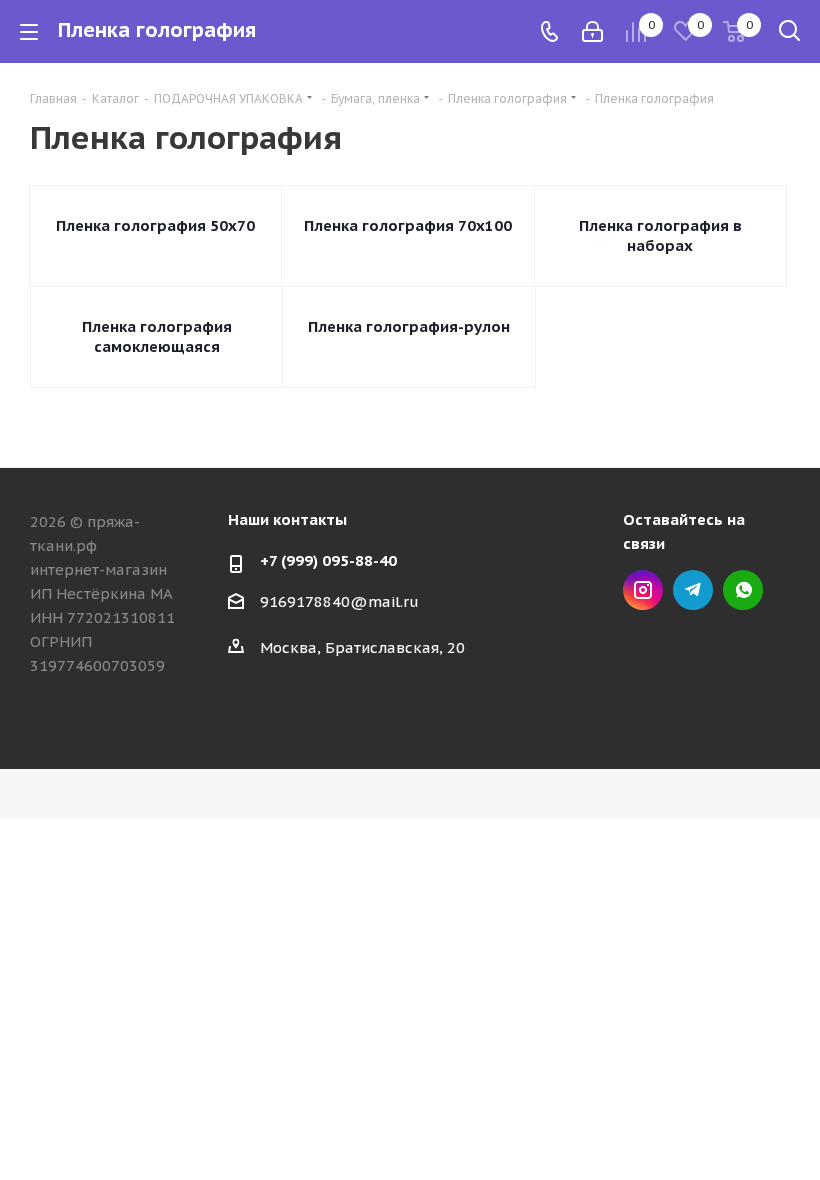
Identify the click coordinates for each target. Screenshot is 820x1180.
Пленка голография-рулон (409, 326)
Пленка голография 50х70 (155, 225)
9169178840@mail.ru (339, 601)
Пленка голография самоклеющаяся (157, 336)
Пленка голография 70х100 (408, 225)
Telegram (693, 590)
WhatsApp (743, 590)
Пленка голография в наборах (660, 235)
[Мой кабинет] (592, 31)
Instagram (643, 590)
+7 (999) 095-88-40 (328, 560)
